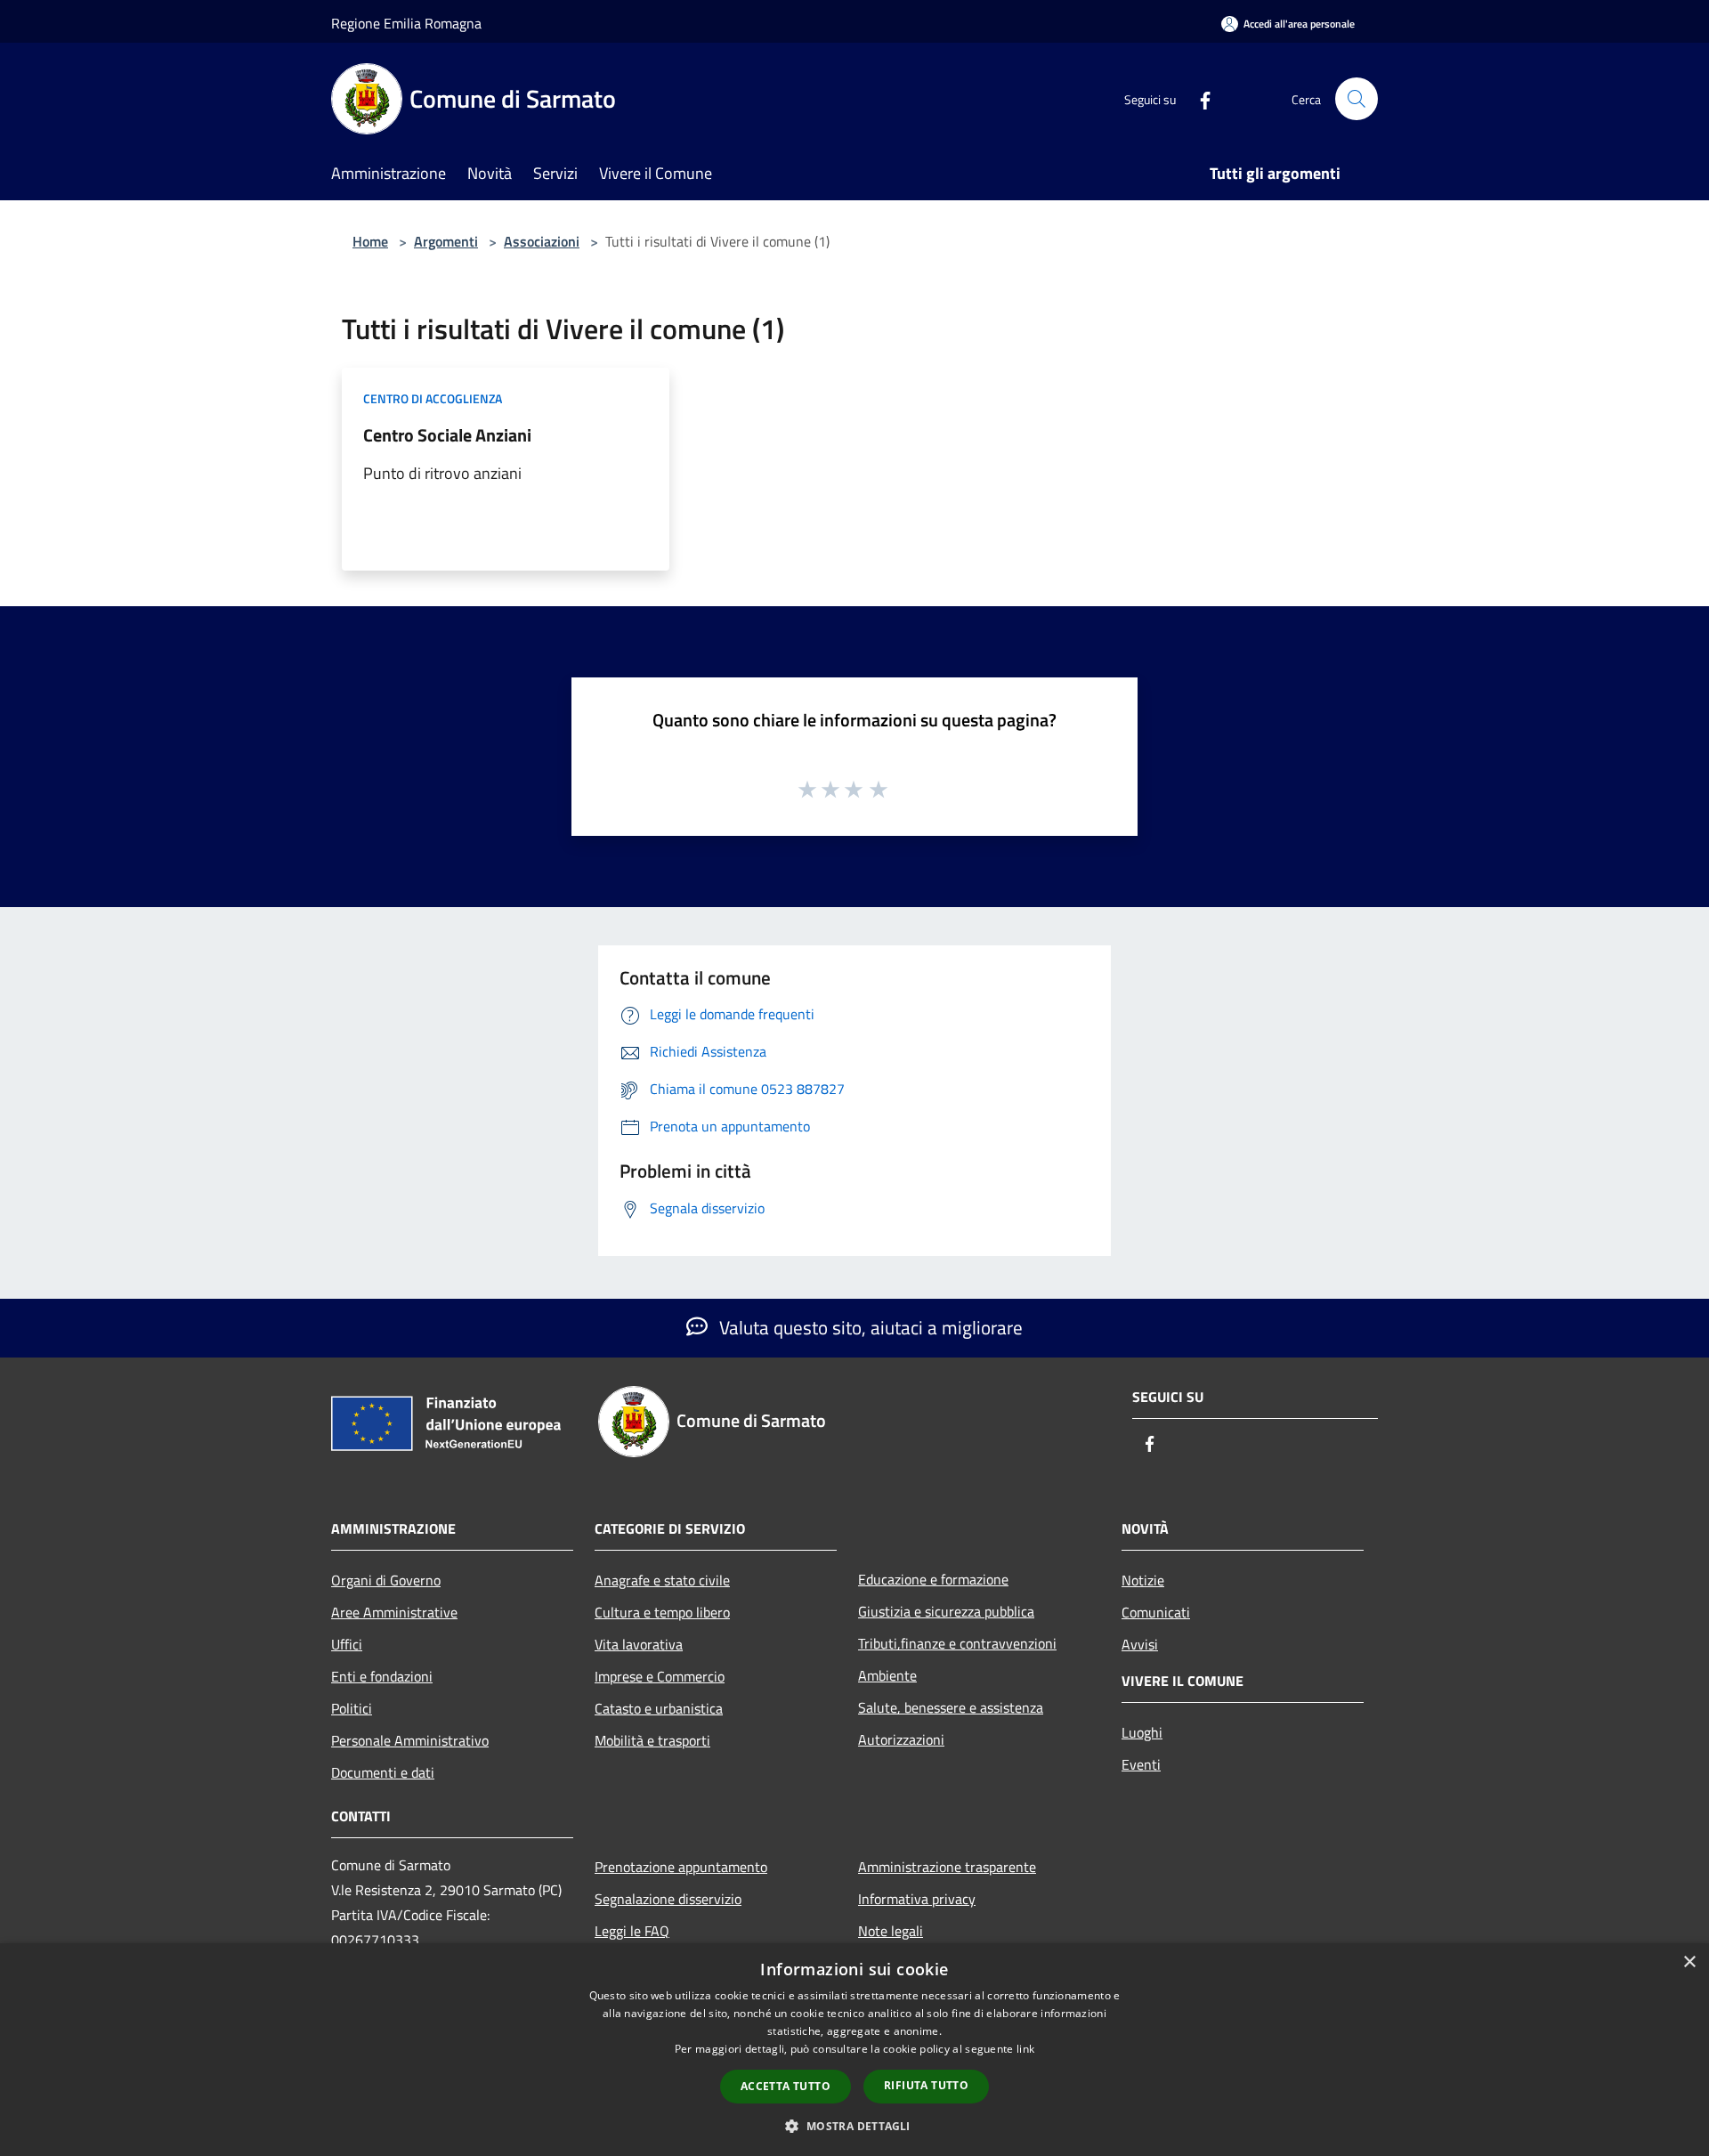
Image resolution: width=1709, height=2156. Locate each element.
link (1025, 2049)
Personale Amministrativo (410, 1740)
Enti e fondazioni (382, 1676)
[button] (854, 2126)
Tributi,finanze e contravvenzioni (957, 1643)
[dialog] (854, 2050)
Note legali (891, 1931)
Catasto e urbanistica (659, 1708)
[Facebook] (1198, 98)
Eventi (1141, 1764)
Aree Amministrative (394, 1612)
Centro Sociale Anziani (447, 435)
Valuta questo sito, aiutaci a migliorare (869, 1327)
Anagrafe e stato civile (662, 1580)
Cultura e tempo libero (662, 1612)
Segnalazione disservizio (668, 1899)
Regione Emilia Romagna (406, 23)
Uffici (347, 1644)
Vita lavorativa (639, 1644)
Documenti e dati (383, 1772)
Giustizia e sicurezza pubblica (946, 1611)
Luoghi (1142, 1732)
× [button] (1689, 1962)
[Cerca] (1357, 99)
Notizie (1143, 1580)
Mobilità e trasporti (652, 1740)
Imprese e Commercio (660, 1676)
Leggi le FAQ (632, 1931)
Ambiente (887, 1675)
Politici (352, 1708)
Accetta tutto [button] (786, 2086)
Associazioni (542, 241)
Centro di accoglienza (433, 398)
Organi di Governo (386, 1580)
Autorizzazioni (901, 1739)
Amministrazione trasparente (947, 1867)
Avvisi (1140, 1644)
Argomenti (446, 241)
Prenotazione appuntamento (681, 1867)
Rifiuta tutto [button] (926, 2085)
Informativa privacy (917, 1899)
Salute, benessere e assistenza (951, 1707)
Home (370, 241)
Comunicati (1156, 1612)
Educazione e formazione (933, 1579)
